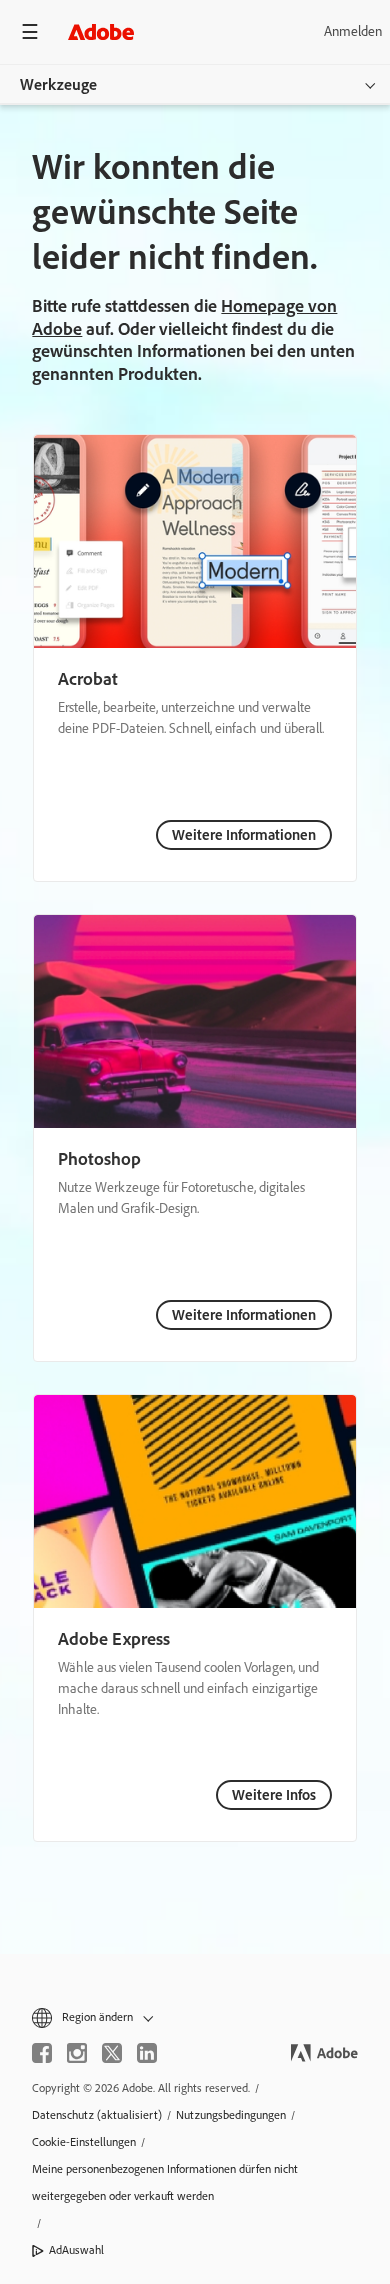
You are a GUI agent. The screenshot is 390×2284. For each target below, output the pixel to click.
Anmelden (353, 31)
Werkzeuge (58, 84)
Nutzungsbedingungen (231, 2115)
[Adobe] (101, 31)
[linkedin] (147, 2053)
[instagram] (77, 2053)
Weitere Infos (274, 1795)
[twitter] (112, 2053)
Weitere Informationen (244, 835)
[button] (195, 2017)
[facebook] (42, 2053)
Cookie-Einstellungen (84, 2142)
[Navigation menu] (30, 31)
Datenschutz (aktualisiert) (97, 2115)
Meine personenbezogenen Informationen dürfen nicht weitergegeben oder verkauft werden (165, 2182)
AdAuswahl (76, 2250)
